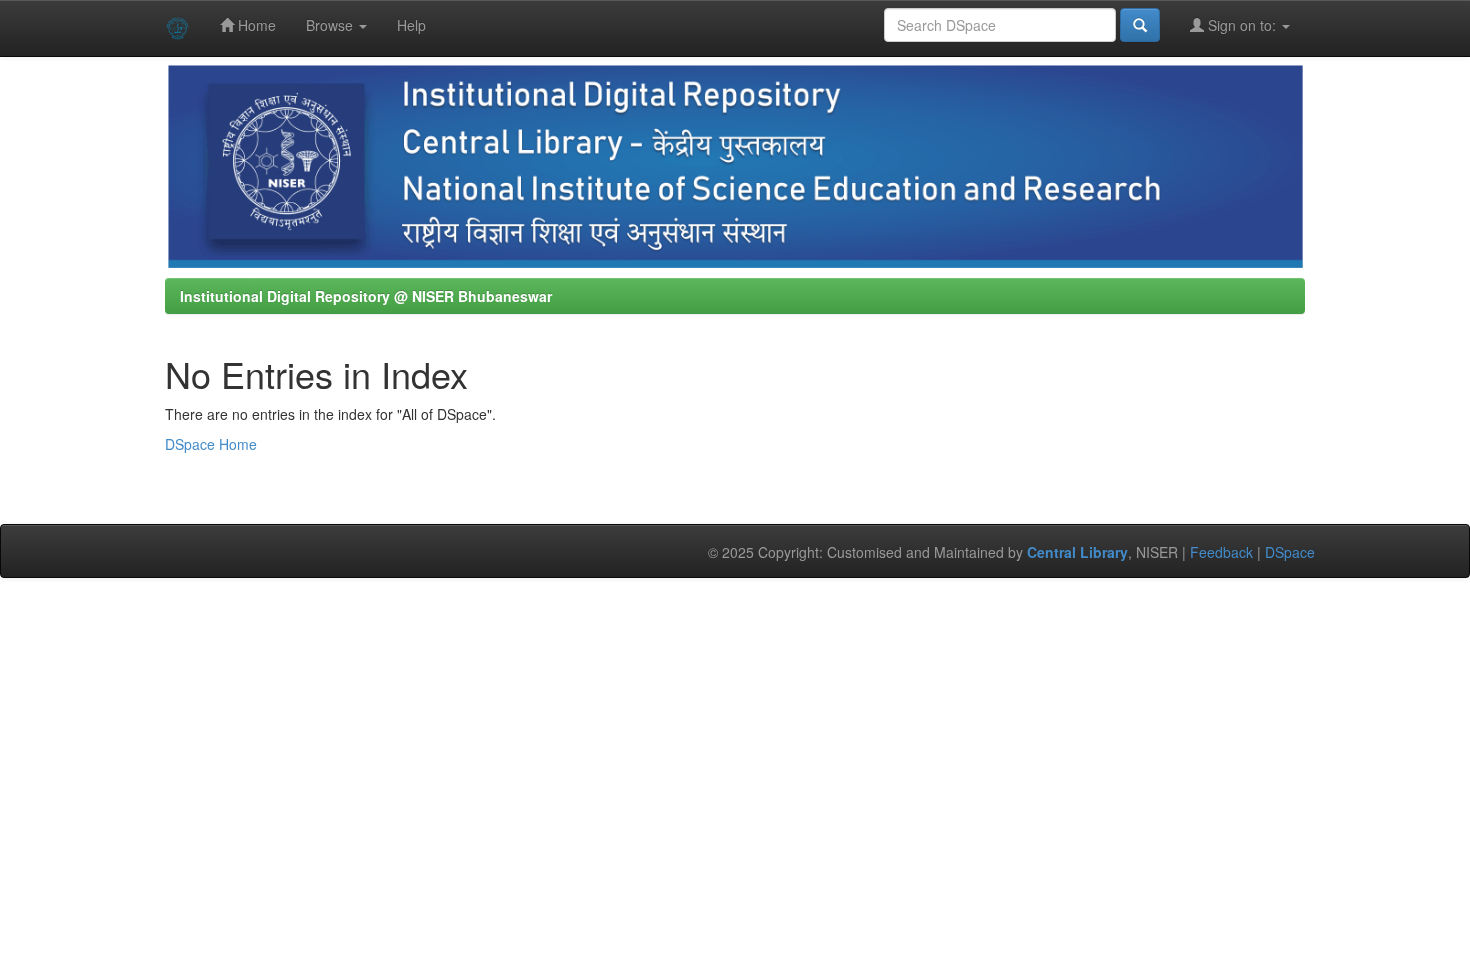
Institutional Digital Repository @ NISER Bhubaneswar (366, 296)
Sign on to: (1242, 25)
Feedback (1221, 552)
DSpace (1290, 552)
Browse (331, 25)
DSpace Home (211, 444)
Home (255, 25)
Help (411, 25)
